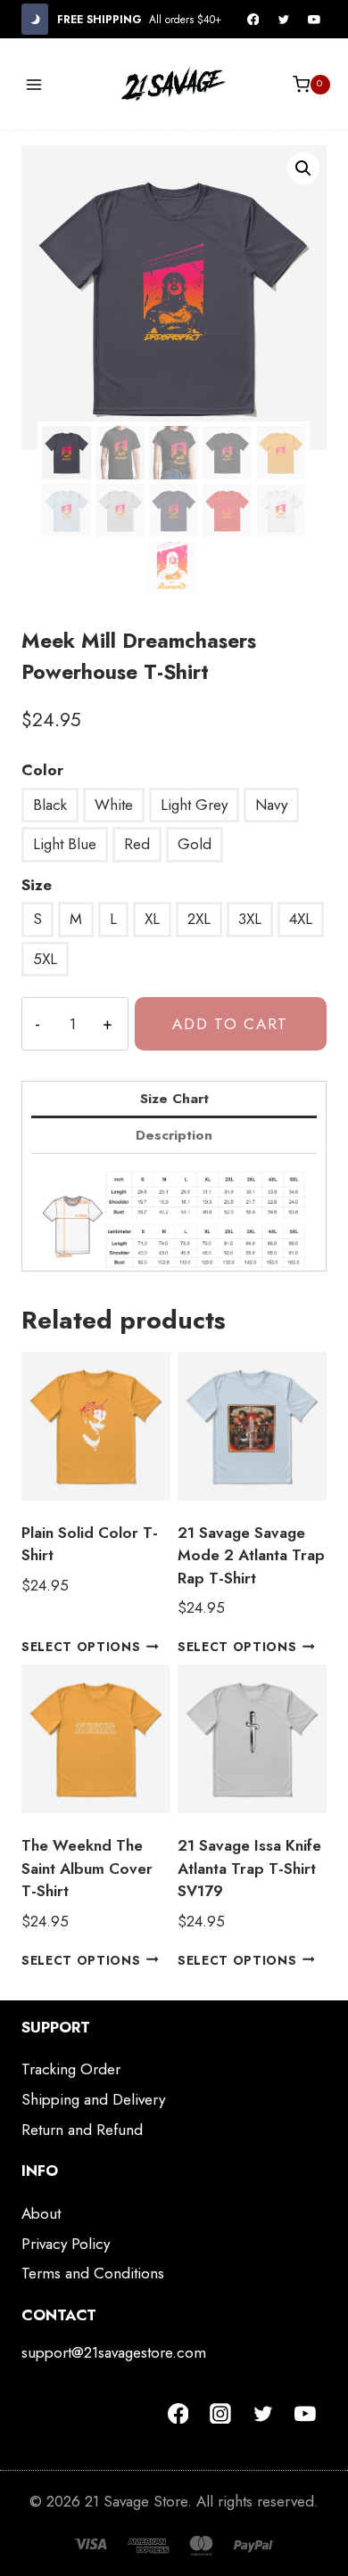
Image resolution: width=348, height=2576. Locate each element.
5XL (45, 959)
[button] (303, 168)
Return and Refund (82, 2130)
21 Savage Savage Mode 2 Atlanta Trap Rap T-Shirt (251, 1555)
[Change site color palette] (35, 19)
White (114, 805)
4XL (301, 919)
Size (37, 885)
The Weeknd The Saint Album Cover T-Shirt (87, 1868)
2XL (199, 919)
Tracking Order (71, 2069)
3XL (250, 919)
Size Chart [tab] (174, 1099)
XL (152, 919)
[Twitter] (284, 20)
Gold (195, 844)
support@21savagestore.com (114, 2352)
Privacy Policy (66, 2244)
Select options (81, 1647)
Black (50, 805)
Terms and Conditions (93, 2273)
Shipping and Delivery (93, 2099)
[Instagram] (220, 2414)
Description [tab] (174, 1135)
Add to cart (230, 1024)
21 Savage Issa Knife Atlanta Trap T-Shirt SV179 (249, 1868)
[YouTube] (314, 20)
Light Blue (65, 844)
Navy (271, 805)
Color (42, 770)
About (41, 2213)
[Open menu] (34, 84)
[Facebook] (253, 20)
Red (137, 844)
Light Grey (194, 805)
